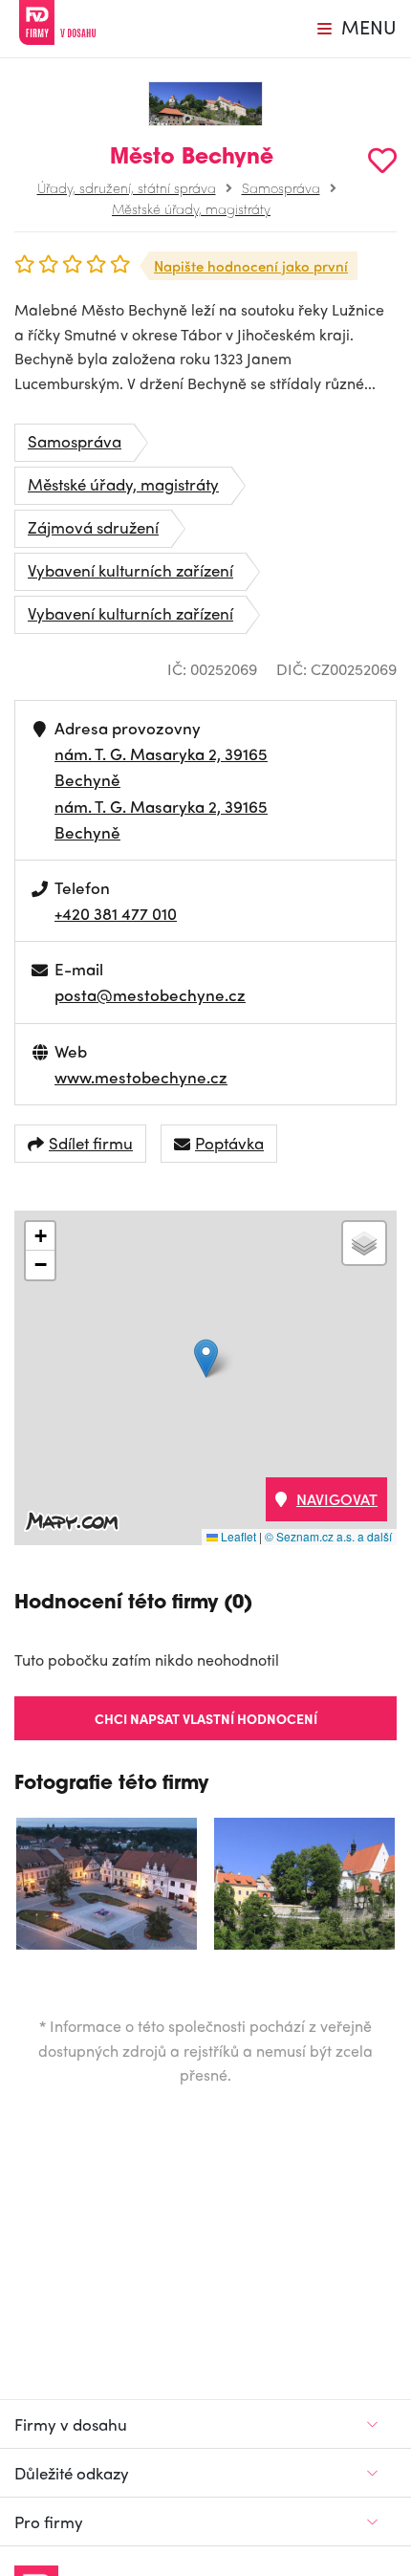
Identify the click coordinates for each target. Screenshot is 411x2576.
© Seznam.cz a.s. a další (328, 1536)
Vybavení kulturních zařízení (130, 570)
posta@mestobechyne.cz (150, 994)
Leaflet (237, 1536)
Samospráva (281, 187)
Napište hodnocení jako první (251, 266)
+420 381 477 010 (116, 913)
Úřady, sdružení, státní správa (127, 187)
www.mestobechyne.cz (141, 1077)
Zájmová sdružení (93, 527)
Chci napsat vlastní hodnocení (206, 1718)
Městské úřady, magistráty (191, 208)
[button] (206, 1358)
